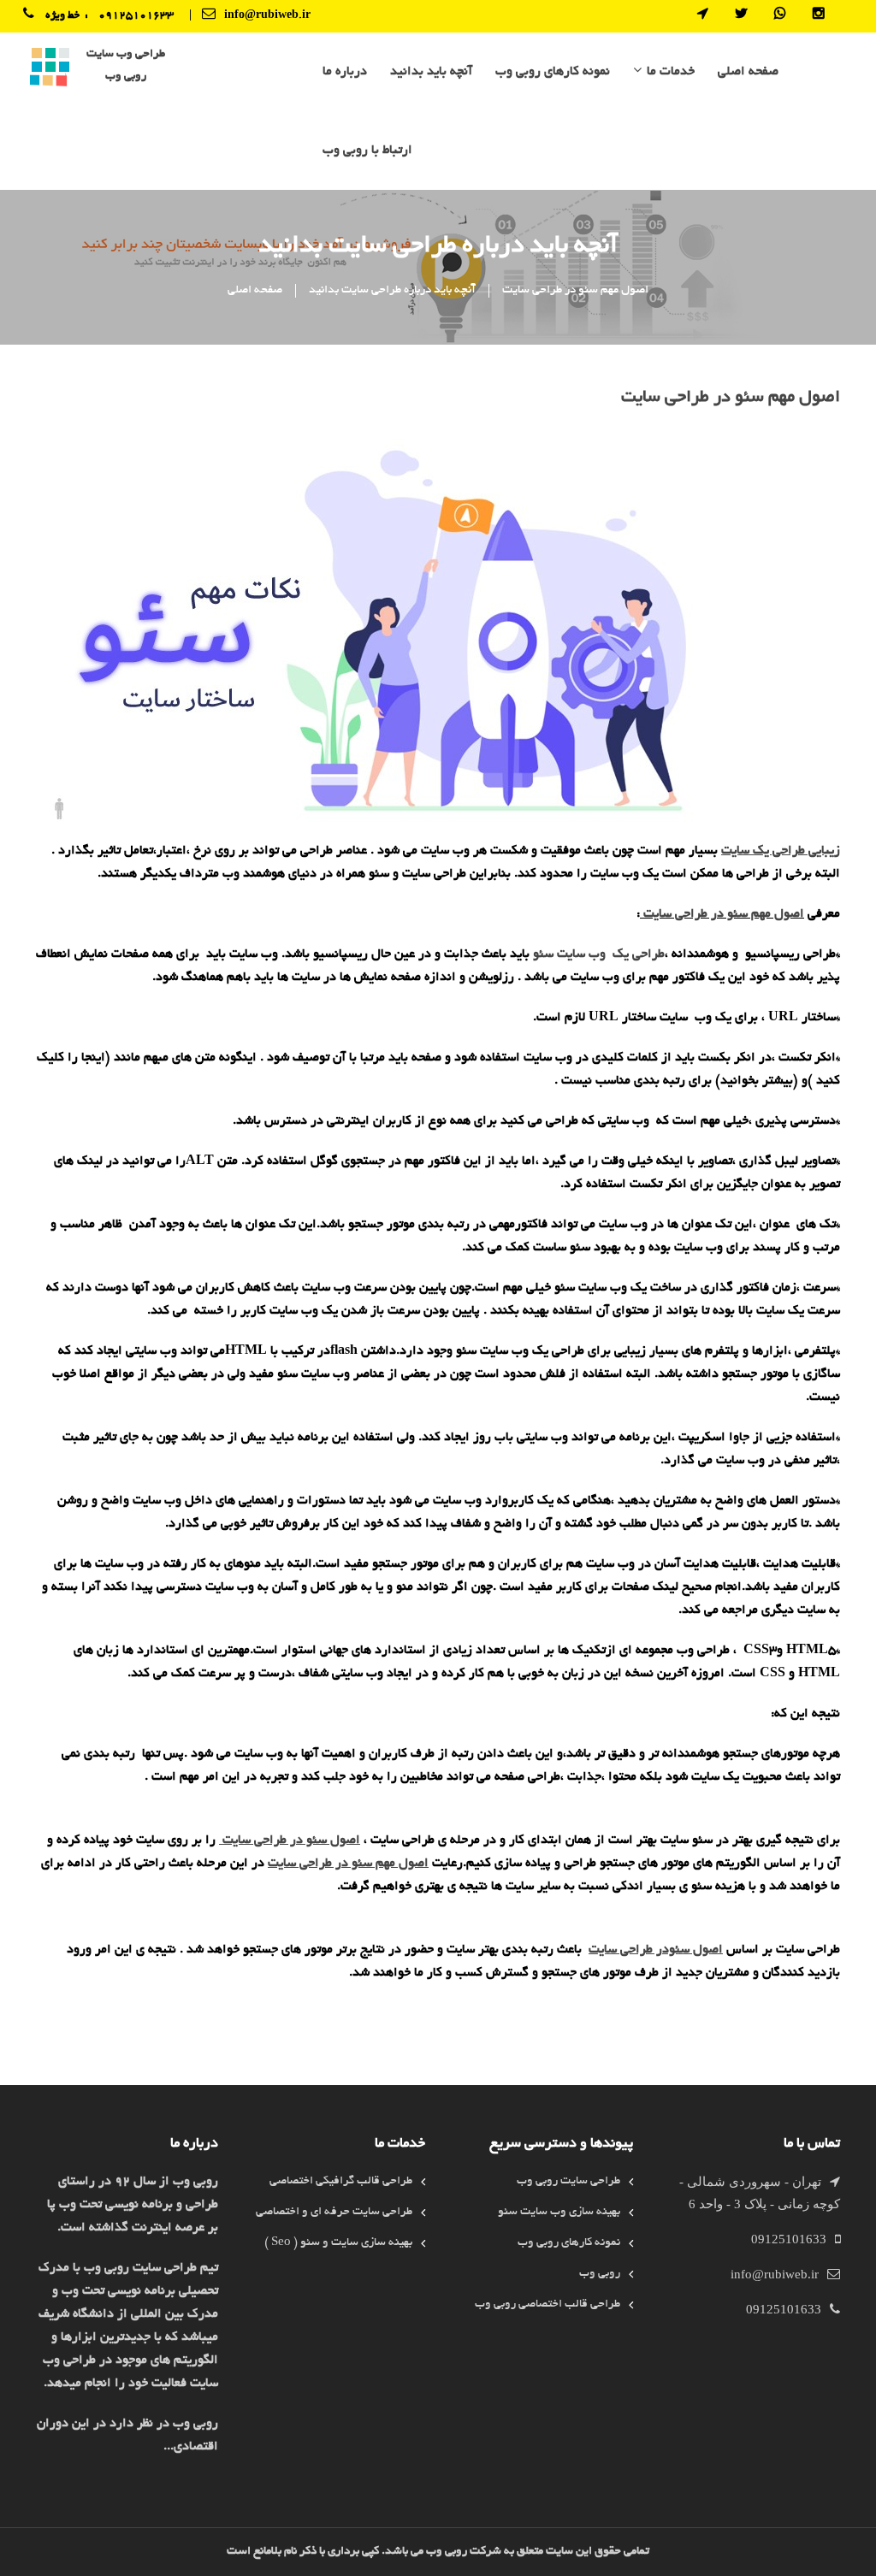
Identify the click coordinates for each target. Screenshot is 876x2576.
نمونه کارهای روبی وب (553, 72)
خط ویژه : (72, 16)
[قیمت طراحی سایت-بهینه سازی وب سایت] (50, 69)
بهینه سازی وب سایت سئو (559, 2212)
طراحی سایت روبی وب (568, 2181)
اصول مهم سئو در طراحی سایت (575, 290)
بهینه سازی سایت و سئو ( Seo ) (338, 2243)
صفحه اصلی (748, 72)
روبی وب (600, 2274)
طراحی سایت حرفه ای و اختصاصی (334, 2212)
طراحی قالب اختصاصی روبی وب (547, 2304)
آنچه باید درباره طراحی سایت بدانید (392, 290)
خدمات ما (671, 72)
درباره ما (345, 72)
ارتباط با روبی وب (367, 151)
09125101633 (136, 16)
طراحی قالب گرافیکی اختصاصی (341, 2181)
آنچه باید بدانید (431, 72)
